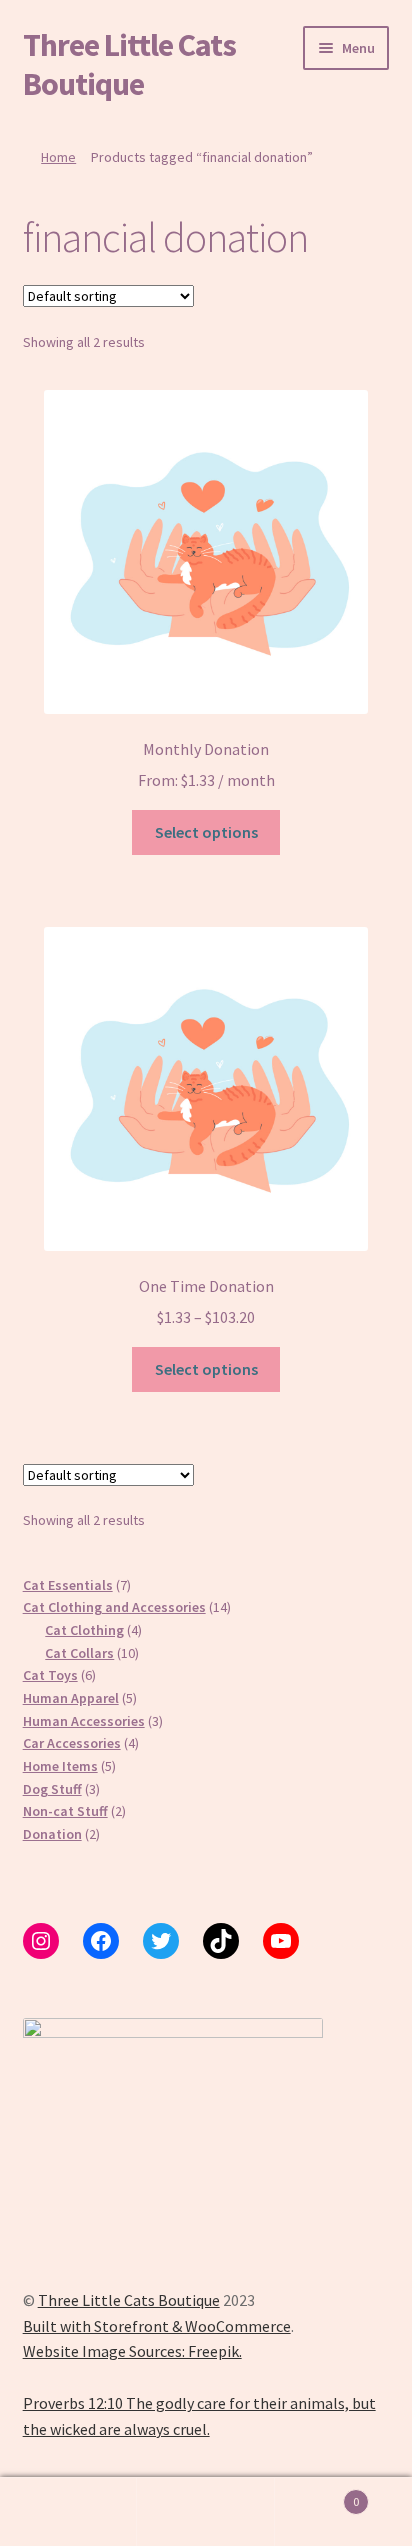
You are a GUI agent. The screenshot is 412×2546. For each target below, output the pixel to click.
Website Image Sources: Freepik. (132, 2351)
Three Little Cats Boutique (129, 64)
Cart (317, 2494)
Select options (206, 832)
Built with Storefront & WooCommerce (157, 2326)
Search (205, 2512)
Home (58, 157)
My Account (68, 2512)
